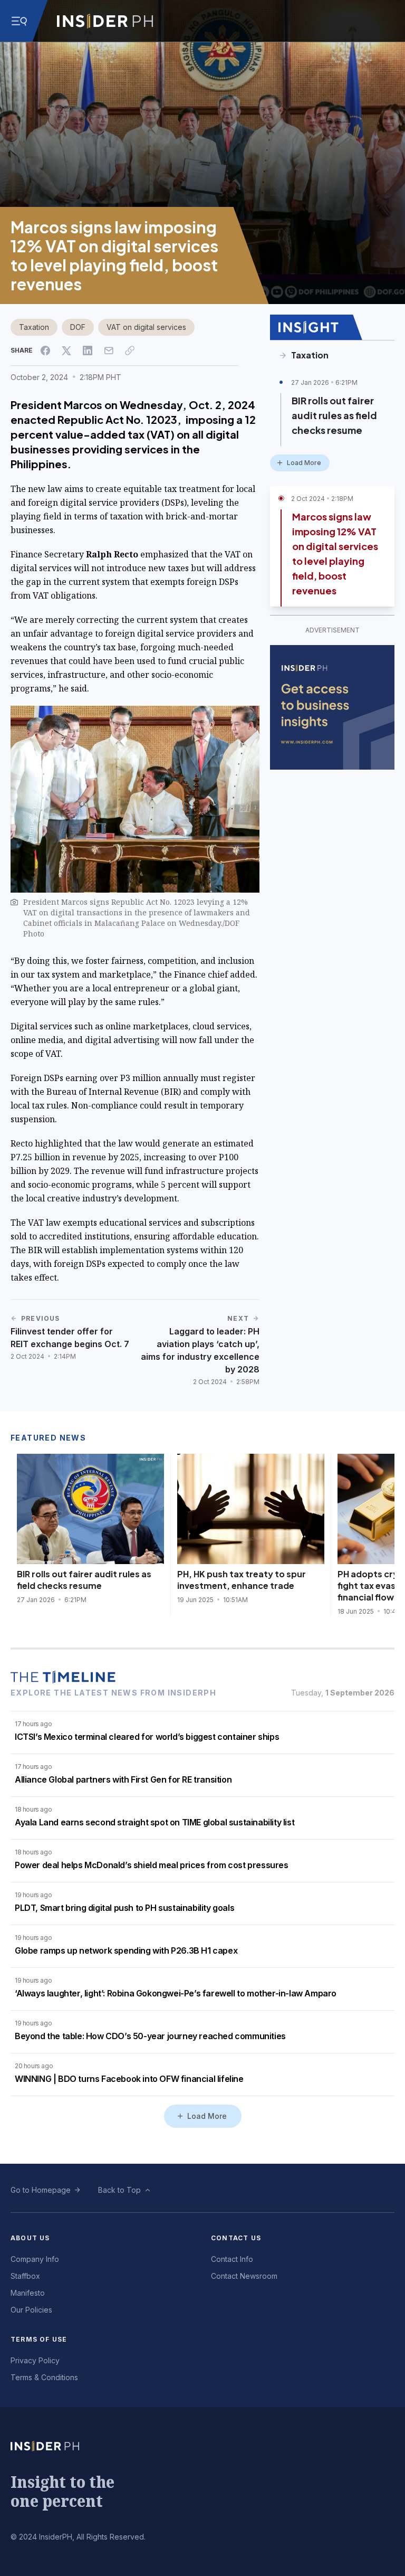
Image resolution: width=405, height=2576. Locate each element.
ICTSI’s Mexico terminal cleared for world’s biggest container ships (147, 1737)
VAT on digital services (146, 327)
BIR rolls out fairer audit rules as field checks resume (334, 415)
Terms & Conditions (44, 2377)
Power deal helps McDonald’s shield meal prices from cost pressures (152, 1865)
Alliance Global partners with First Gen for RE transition (123, 1779)
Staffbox (25, 2276)
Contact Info (232, 2259)
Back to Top (119, 2190)
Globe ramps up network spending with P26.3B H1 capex (126, 1950)
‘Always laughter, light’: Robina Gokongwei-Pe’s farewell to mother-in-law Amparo (176, 1993)
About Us (30, 2238)
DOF (78, 327)
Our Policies (31, 2310)
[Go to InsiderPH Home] (105, 21)
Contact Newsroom (244, 2276)
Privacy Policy (35, 2360)
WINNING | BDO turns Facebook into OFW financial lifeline (129, 2079)
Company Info (35, 2259)
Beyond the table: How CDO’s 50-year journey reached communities (150, 2036)
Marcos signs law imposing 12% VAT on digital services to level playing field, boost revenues (335, 553)
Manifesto (28, 2293)
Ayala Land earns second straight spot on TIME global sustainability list (155, 1822)
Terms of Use (39, 2339)
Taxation (34, 327)
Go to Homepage (41, 2190)
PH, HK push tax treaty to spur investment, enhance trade (242, 1580)
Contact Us (236, 2238)
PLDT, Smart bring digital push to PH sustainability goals (124, 1908)
